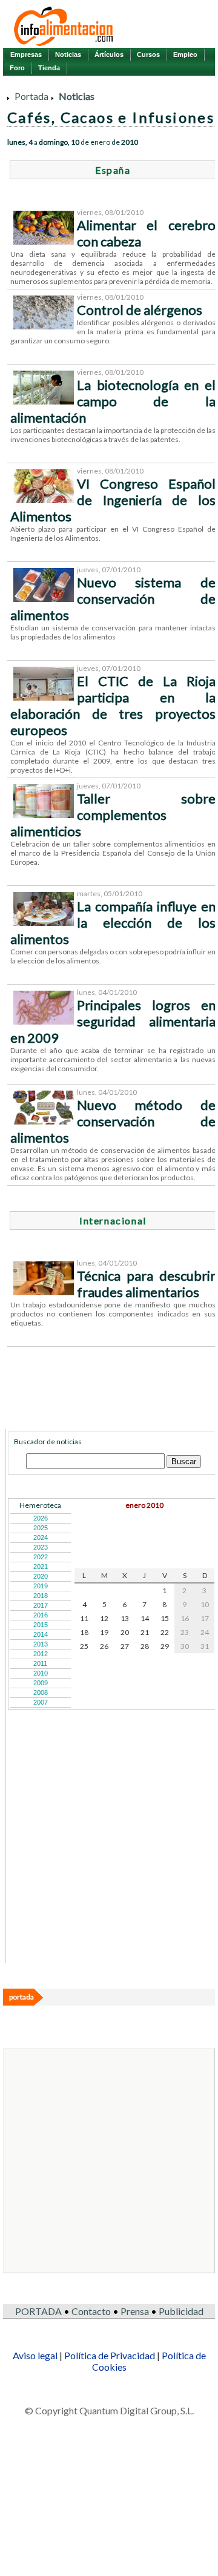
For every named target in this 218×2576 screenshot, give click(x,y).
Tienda (49, 68)
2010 (41, 1673)
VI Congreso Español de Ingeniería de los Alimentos (113, 500)
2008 (41, 1693)
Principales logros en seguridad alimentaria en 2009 (113, 1021)
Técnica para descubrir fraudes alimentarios (146, 1284)
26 (104, 1646)
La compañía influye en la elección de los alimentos (113, 923)
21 (145, 1632)
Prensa (135, 2311)
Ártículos (109, 54)
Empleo (185, 54)
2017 (41, 1605)
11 (84, 1618)
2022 (41, 1557)
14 (145, 1618)
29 (165, 1646)
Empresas (26, 54)
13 (125, 1618)
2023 (41, 1547)
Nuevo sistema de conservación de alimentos (113, 599)
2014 (41, 1634)
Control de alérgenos (140, 310)
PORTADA (38, 2311)
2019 (41, 1586)
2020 (41, 1576)
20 (125, 1632)
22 (165, 1632)
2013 (41, 1644)
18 (84, 1632)
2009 (41, 1683)
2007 (41, 1702)
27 (125, 1646)
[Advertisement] (99, 1886)
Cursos (148, 54)
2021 (41, 1567)
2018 (41, 1596)
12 (104, 1618)
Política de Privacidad (110, 2355)
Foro (17, 68)
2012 (41, 1654)
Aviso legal (35, 2355)
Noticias (68, 54)
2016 (41, 1615)
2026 (41, 1518)
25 (84, 1646)
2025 (41, 1528)
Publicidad (181, 2311)
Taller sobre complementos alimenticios (113, 815)
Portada (31, 96)
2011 (40, 1663)
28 (145, 1646)
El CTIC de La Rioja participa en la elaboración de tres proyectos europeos (113, 705)
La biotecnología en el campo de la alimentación (113, 401)
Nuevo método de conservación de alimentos (113, 1121)
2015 (41, 1625)
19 (104, 1632)
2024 (41, 1537)
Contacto (91, 2311)
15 (165, 1618)
